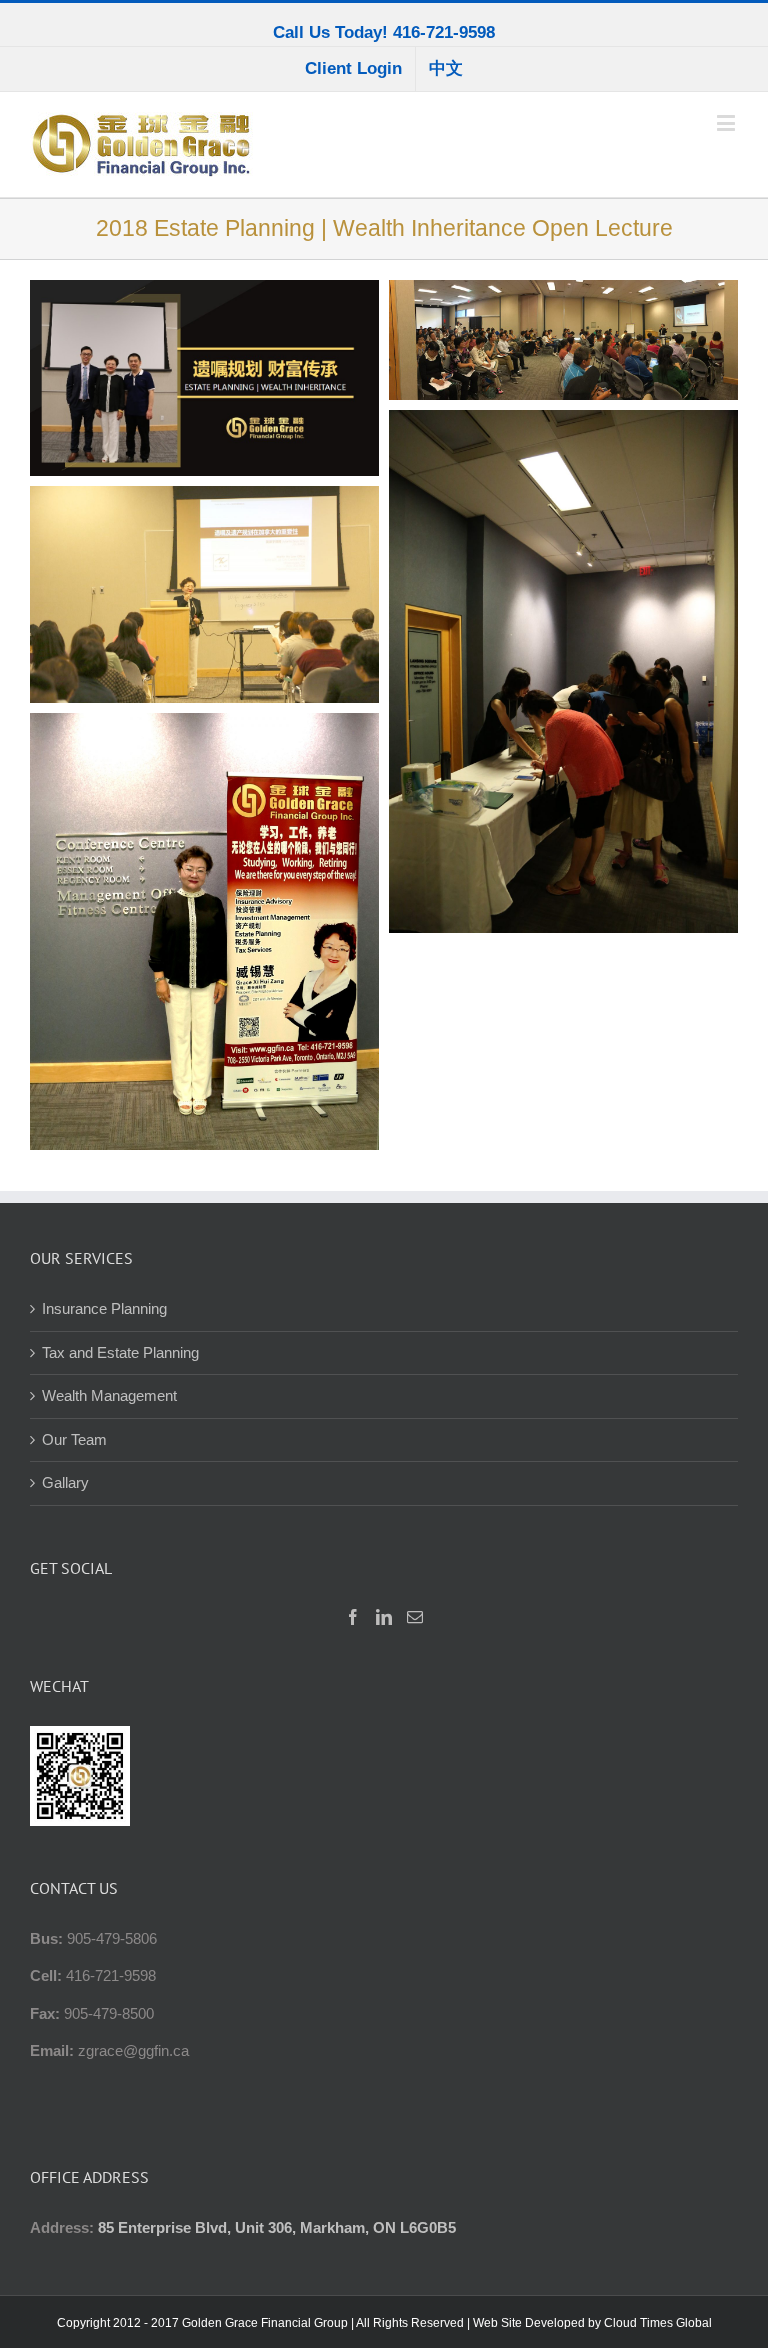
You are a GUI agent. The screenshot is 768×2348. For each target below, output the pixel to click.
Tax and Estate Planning (120, 1352)
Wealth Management (109, 1395)
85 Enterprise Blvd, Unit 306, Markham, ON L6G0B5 (277, 2227)
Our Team (74, 1439)
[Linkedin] (384, 1617)
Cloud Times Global (658, 2323)
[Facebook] (353, 1617)
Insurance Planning (104, 1308)
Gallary (65, 1482)
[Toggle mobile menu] (727, 122)
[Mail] (415, 1617)
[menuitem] (353, 69)
